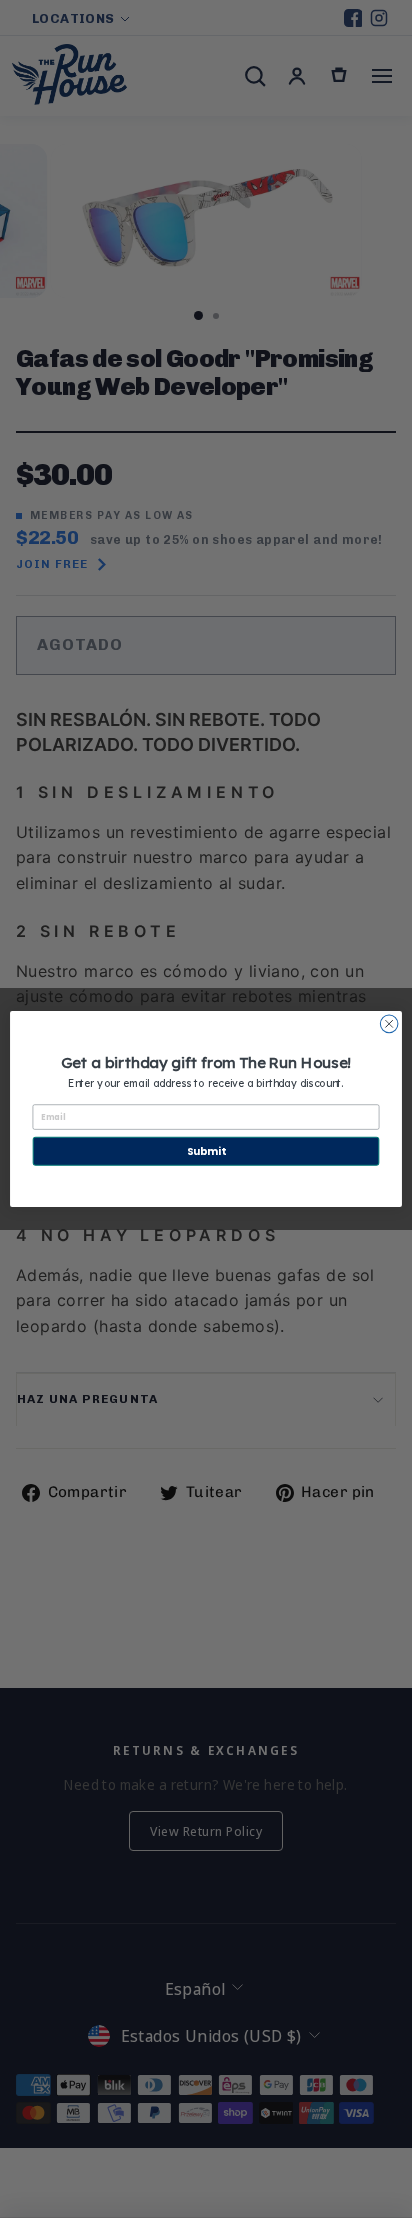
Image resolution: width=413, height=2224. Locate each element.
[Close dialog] (389, 1024)
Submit (206, 1151)
